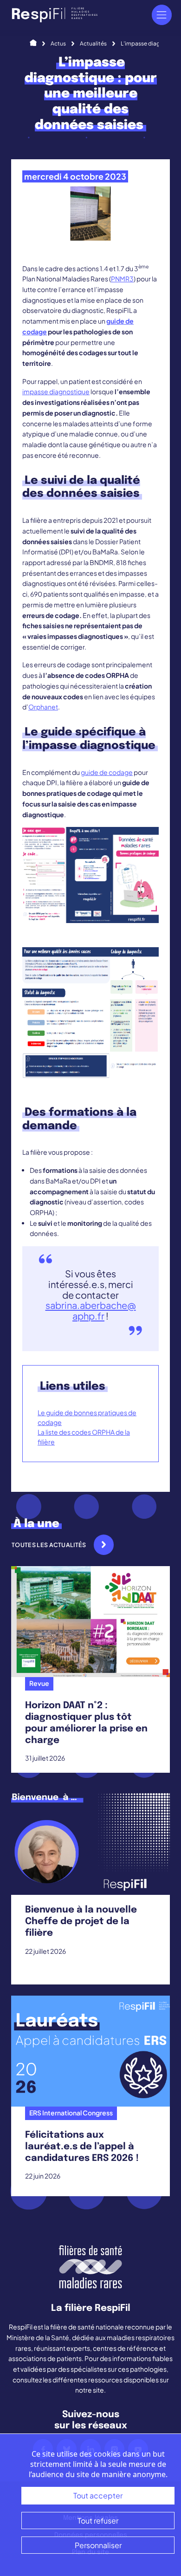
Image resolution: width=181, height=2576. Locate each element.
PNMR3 (122, 279)
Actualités (93, 43)
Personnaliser (98, 2545)
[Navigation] (162, 15)
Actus (58, 43)
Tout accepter (98, 2495)
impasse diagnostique (56, 391)
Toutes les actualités (49, 1545)
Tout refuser (98, 2521)
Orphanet (43, 707)
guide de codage (107, 772)
